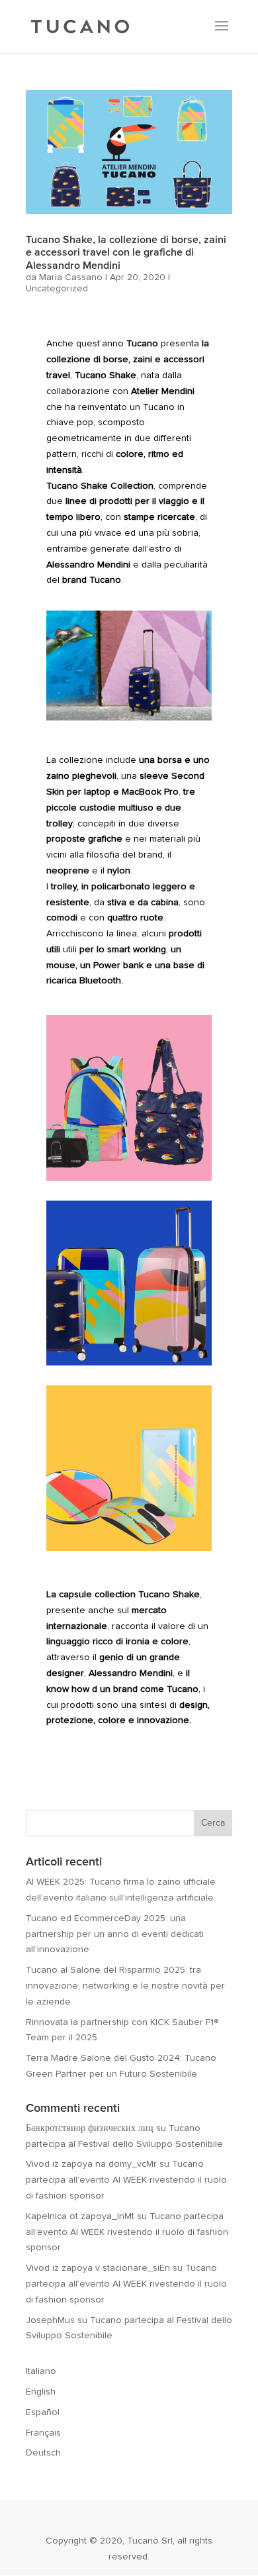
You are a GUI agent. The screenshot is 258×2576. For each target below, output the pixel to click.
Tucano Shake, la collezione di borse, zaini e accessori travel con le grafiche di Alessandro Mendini (126, 252)
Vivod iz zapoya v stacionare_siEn (98, 2268)
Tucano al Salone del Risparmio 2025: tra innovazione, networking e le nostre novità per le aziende (125, 1986)
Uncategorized (57, 289)
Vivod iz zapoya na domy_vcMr (91, 2164)
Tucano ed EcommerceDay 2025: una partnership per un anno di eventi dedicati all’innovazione (115, 1934)
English (41, 2392)
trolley (64, 887)
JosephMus (50, 2320)
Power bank (118, 966)
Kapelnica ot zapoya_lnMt (80, 2216)
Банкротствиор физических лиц (90, 2128)
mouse (61, 966)
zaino (58, 776)
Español (43, 2412)
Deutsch (43, 2453)
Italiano (41, 2371)
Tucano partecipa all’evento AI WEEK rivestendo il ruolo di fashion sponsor (126, 2180)
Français (43, 2433)
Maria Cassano (71, 277)
